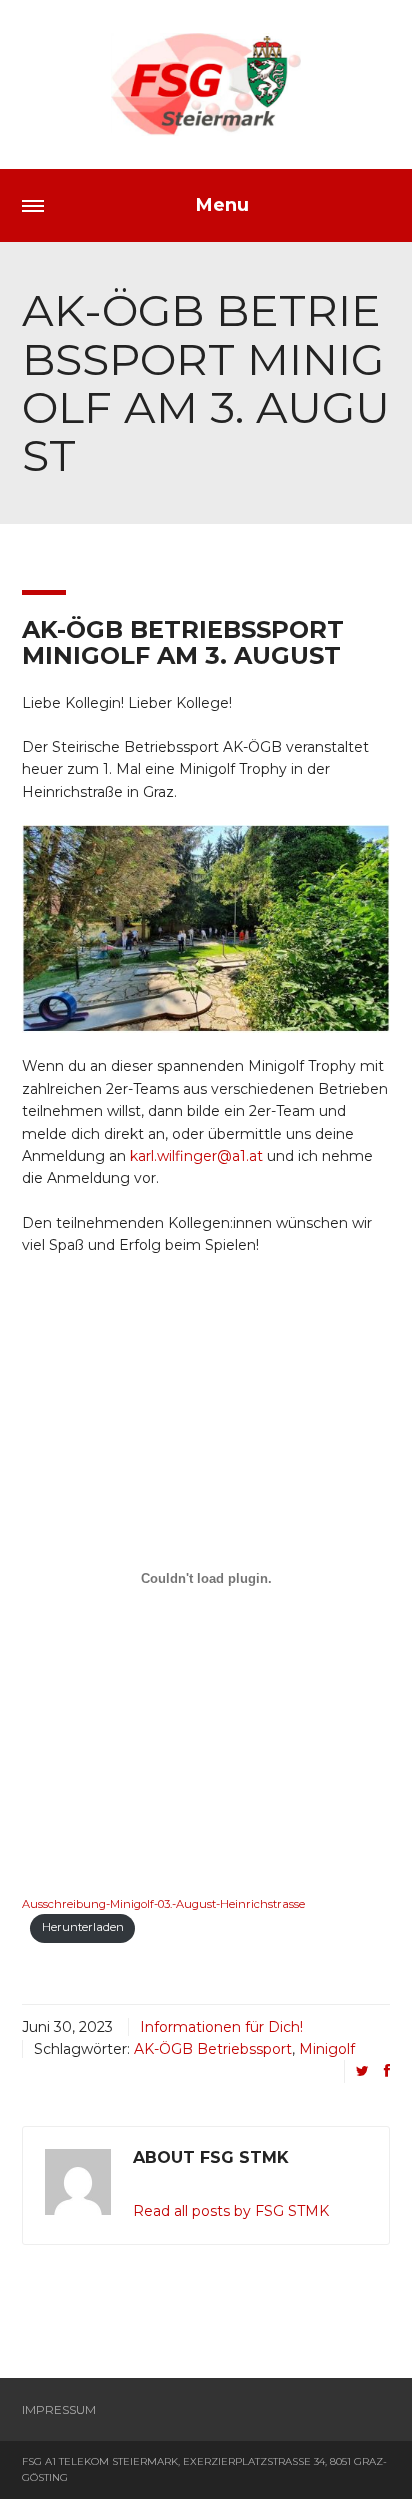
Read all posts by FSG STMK (231, 2211)
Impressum (59, 2409)
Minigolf (327, 2049)
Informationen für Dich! (221, 2027)
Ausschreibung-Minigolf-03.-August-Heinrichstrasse (163, 1904)
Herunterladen (83, 1927)
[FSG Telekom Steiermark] (206, 84)
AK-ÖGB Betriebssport (213, 2049)
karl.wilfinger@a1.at (196, 1156)
